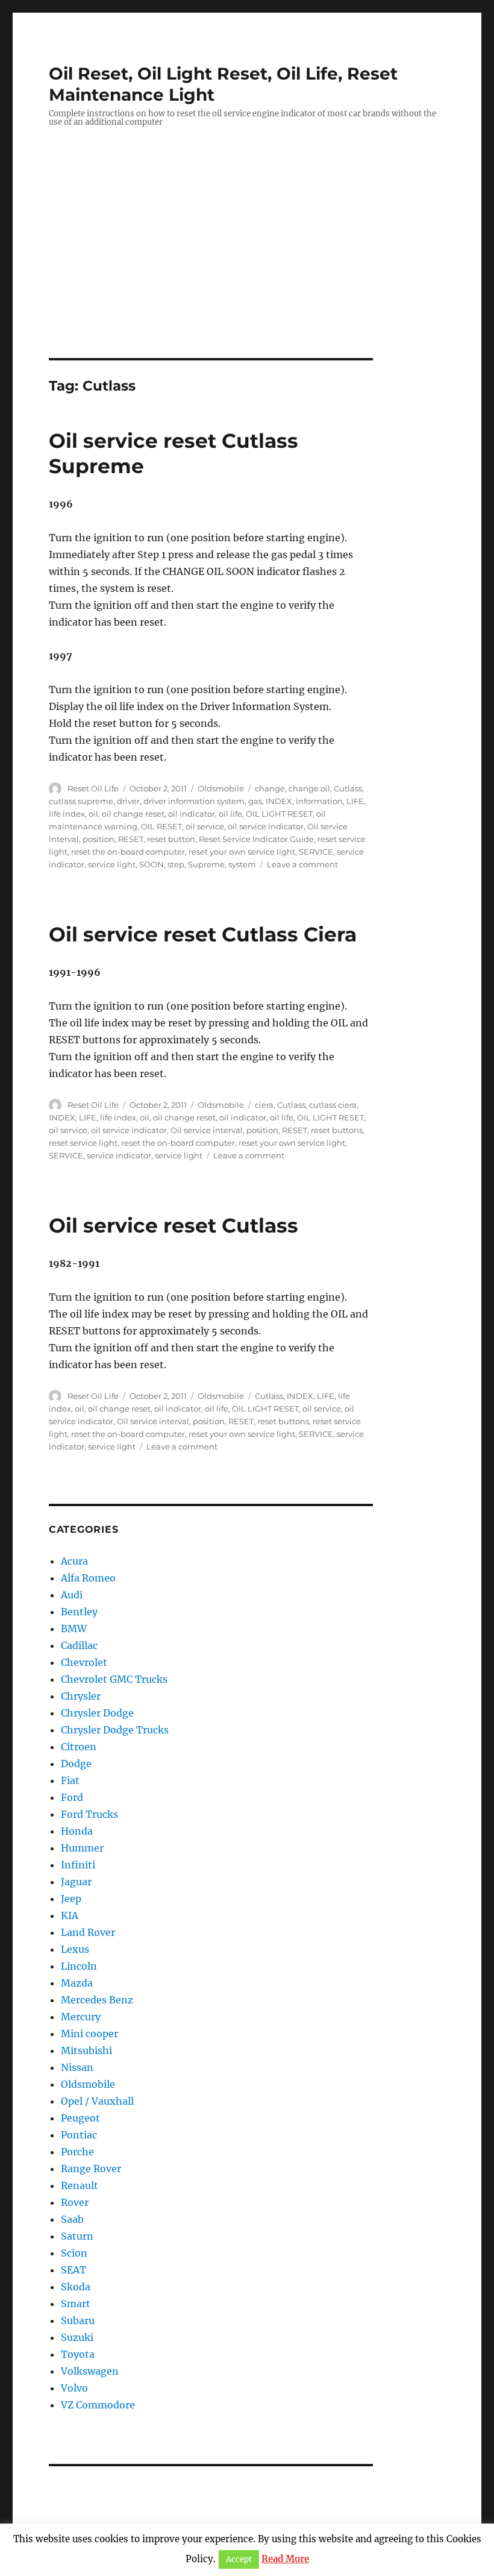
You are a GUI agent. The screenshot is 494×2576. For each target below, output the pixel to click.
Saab (72, 2219)
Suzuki (77, 2337)
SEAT (73, 2270)
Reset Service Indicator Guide (256, 839)
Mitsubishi (86, 2050)
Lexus (75, 1949)
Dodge (76, 1764)
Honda (77, 1831)
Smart (76, 2304)
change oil (309, 788)
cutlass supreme (81, 801)
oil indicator (192, 814)
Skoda (76, 2287)
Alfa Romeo (88, 1578)
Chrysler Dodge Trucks (115, 1730)
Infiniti (78, 1865)
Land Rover (88, 1932)
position (98, 839)
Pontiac (79, 2135)
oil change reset (133, 814)
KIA (70, 1915)
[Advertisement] (249, 269)
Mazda (77, 1983)
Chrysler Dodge (97, 1713)
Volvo (74, 2388)
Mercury (81, 2017)
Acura (74, 1561)
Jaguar (76, 1882)
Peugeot (80, 2118)
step (176, 864)
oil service (205, 826)
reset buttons (337, 1130)
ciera (264, 1105)
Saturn (77, 2236)
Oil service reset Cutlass (174, 1225)
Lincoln (79, 1966)
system (242, 864)
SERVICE (316, 852)
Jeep (71, 1899)
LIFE (355, 801)
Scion (74, 2253)
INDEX (279, 801)
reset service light (83, 1143)
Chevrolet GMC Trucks (114, 1679)
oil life (230, 814)
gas (255, 801)
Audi (72, 1595)
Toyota (78, 2354)
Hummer (82, 1848)
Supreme (206, 864)
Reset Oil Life (93, 788)
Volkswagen (90, 2371)
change (270, 788)
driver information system (194, 801)
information (319, 801)
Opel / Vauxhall (97, 2101)
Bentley (79, 1612)
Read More (285, 2559)
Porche (77, 2152)
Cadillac (79, 1645)
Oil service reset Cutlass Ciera (203, 934)
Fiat (70, 1780)
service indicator (119, 1155)
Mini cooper (89, 2034)
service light (112, 864)
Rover (75, 2202)
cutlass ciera (333, 1105)
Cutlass (348, 788)
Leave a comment (302, 864)
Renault (80, 2185)
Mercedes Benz (97, 2000)
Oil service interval (207, 1130)
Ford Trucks (89, 1814)
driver (128, 801)
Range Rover (91, 2169)
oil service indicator (266, 826)
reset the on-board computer (128, 852)
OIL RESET (161, 826)
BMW (74, 1629)
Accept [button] (239, 2559)
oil (93, 814)
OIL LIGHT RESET (279, 814)
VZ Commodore (98, 2405)
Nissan (77, 2067)
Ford (72, 1797)
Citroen (79, 1747)
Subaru (78, 2320)
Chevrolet (84, 1662)
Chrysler (81, 1696)
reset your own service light (242, 852)
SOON (152, 864)
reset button (171, 839)
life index (67, 814)
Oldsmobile (221, 788)
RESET (131, 839)
